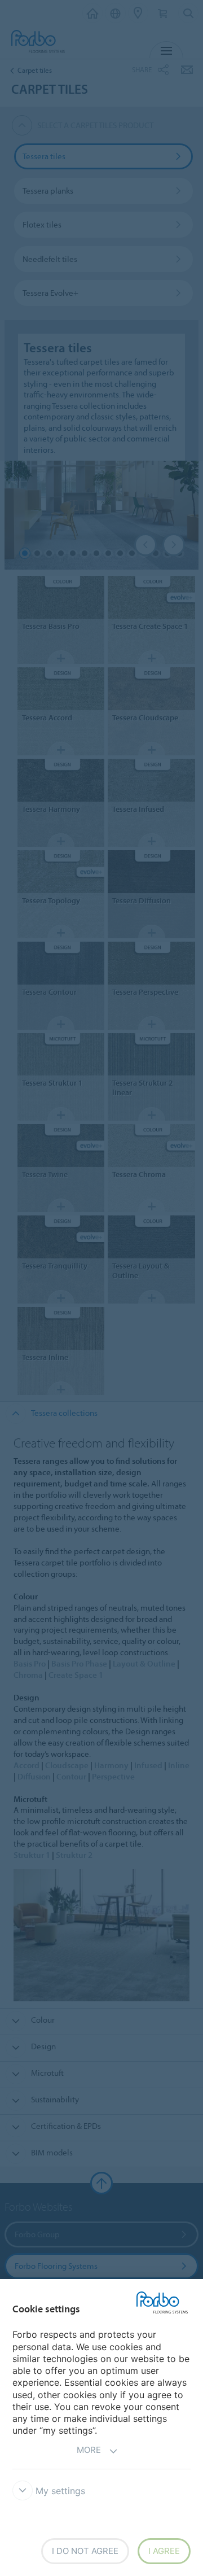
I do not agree (85, 2551)
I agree (164, 2551)
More (89, 2450)
